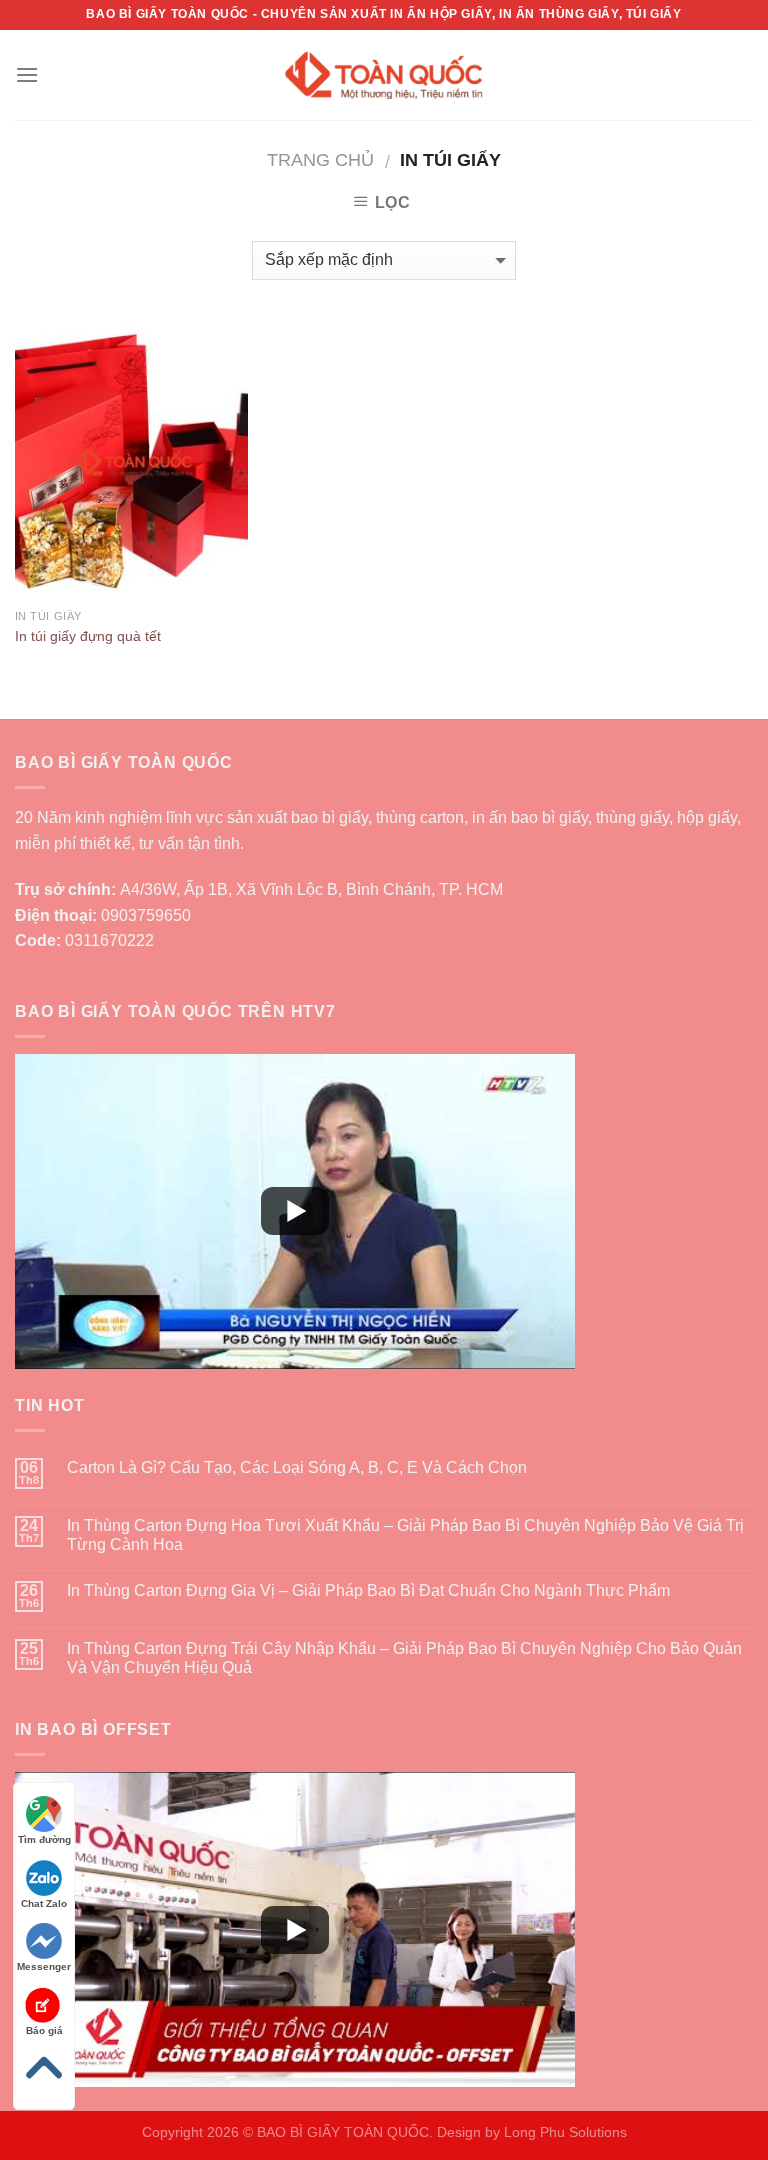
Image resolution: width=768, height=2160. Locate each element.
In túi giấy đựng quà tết (88, 636)
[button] (295, 1211)
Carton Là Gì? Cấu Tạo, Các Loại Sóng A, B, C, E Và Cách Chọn (297, 1467)
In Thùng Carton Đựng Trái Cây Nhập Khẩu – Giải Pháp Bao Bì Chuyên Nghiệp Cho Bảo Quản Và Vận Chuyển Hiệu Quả (404, 1658)
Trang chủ (320, 159)
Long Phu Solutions (565, 2132)
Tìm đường (44, 1839)
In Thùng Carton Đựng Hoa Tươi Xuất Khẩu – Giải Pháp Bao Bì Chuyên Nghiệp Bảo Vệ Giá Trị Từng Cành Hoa (405, 1535)
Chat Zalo (44, 1903)
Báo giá (44, 2030)
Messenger (44, 1966)
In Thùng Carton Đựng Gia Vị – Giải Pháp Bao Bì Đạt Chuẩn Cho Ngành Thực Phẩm (368, 1590)
